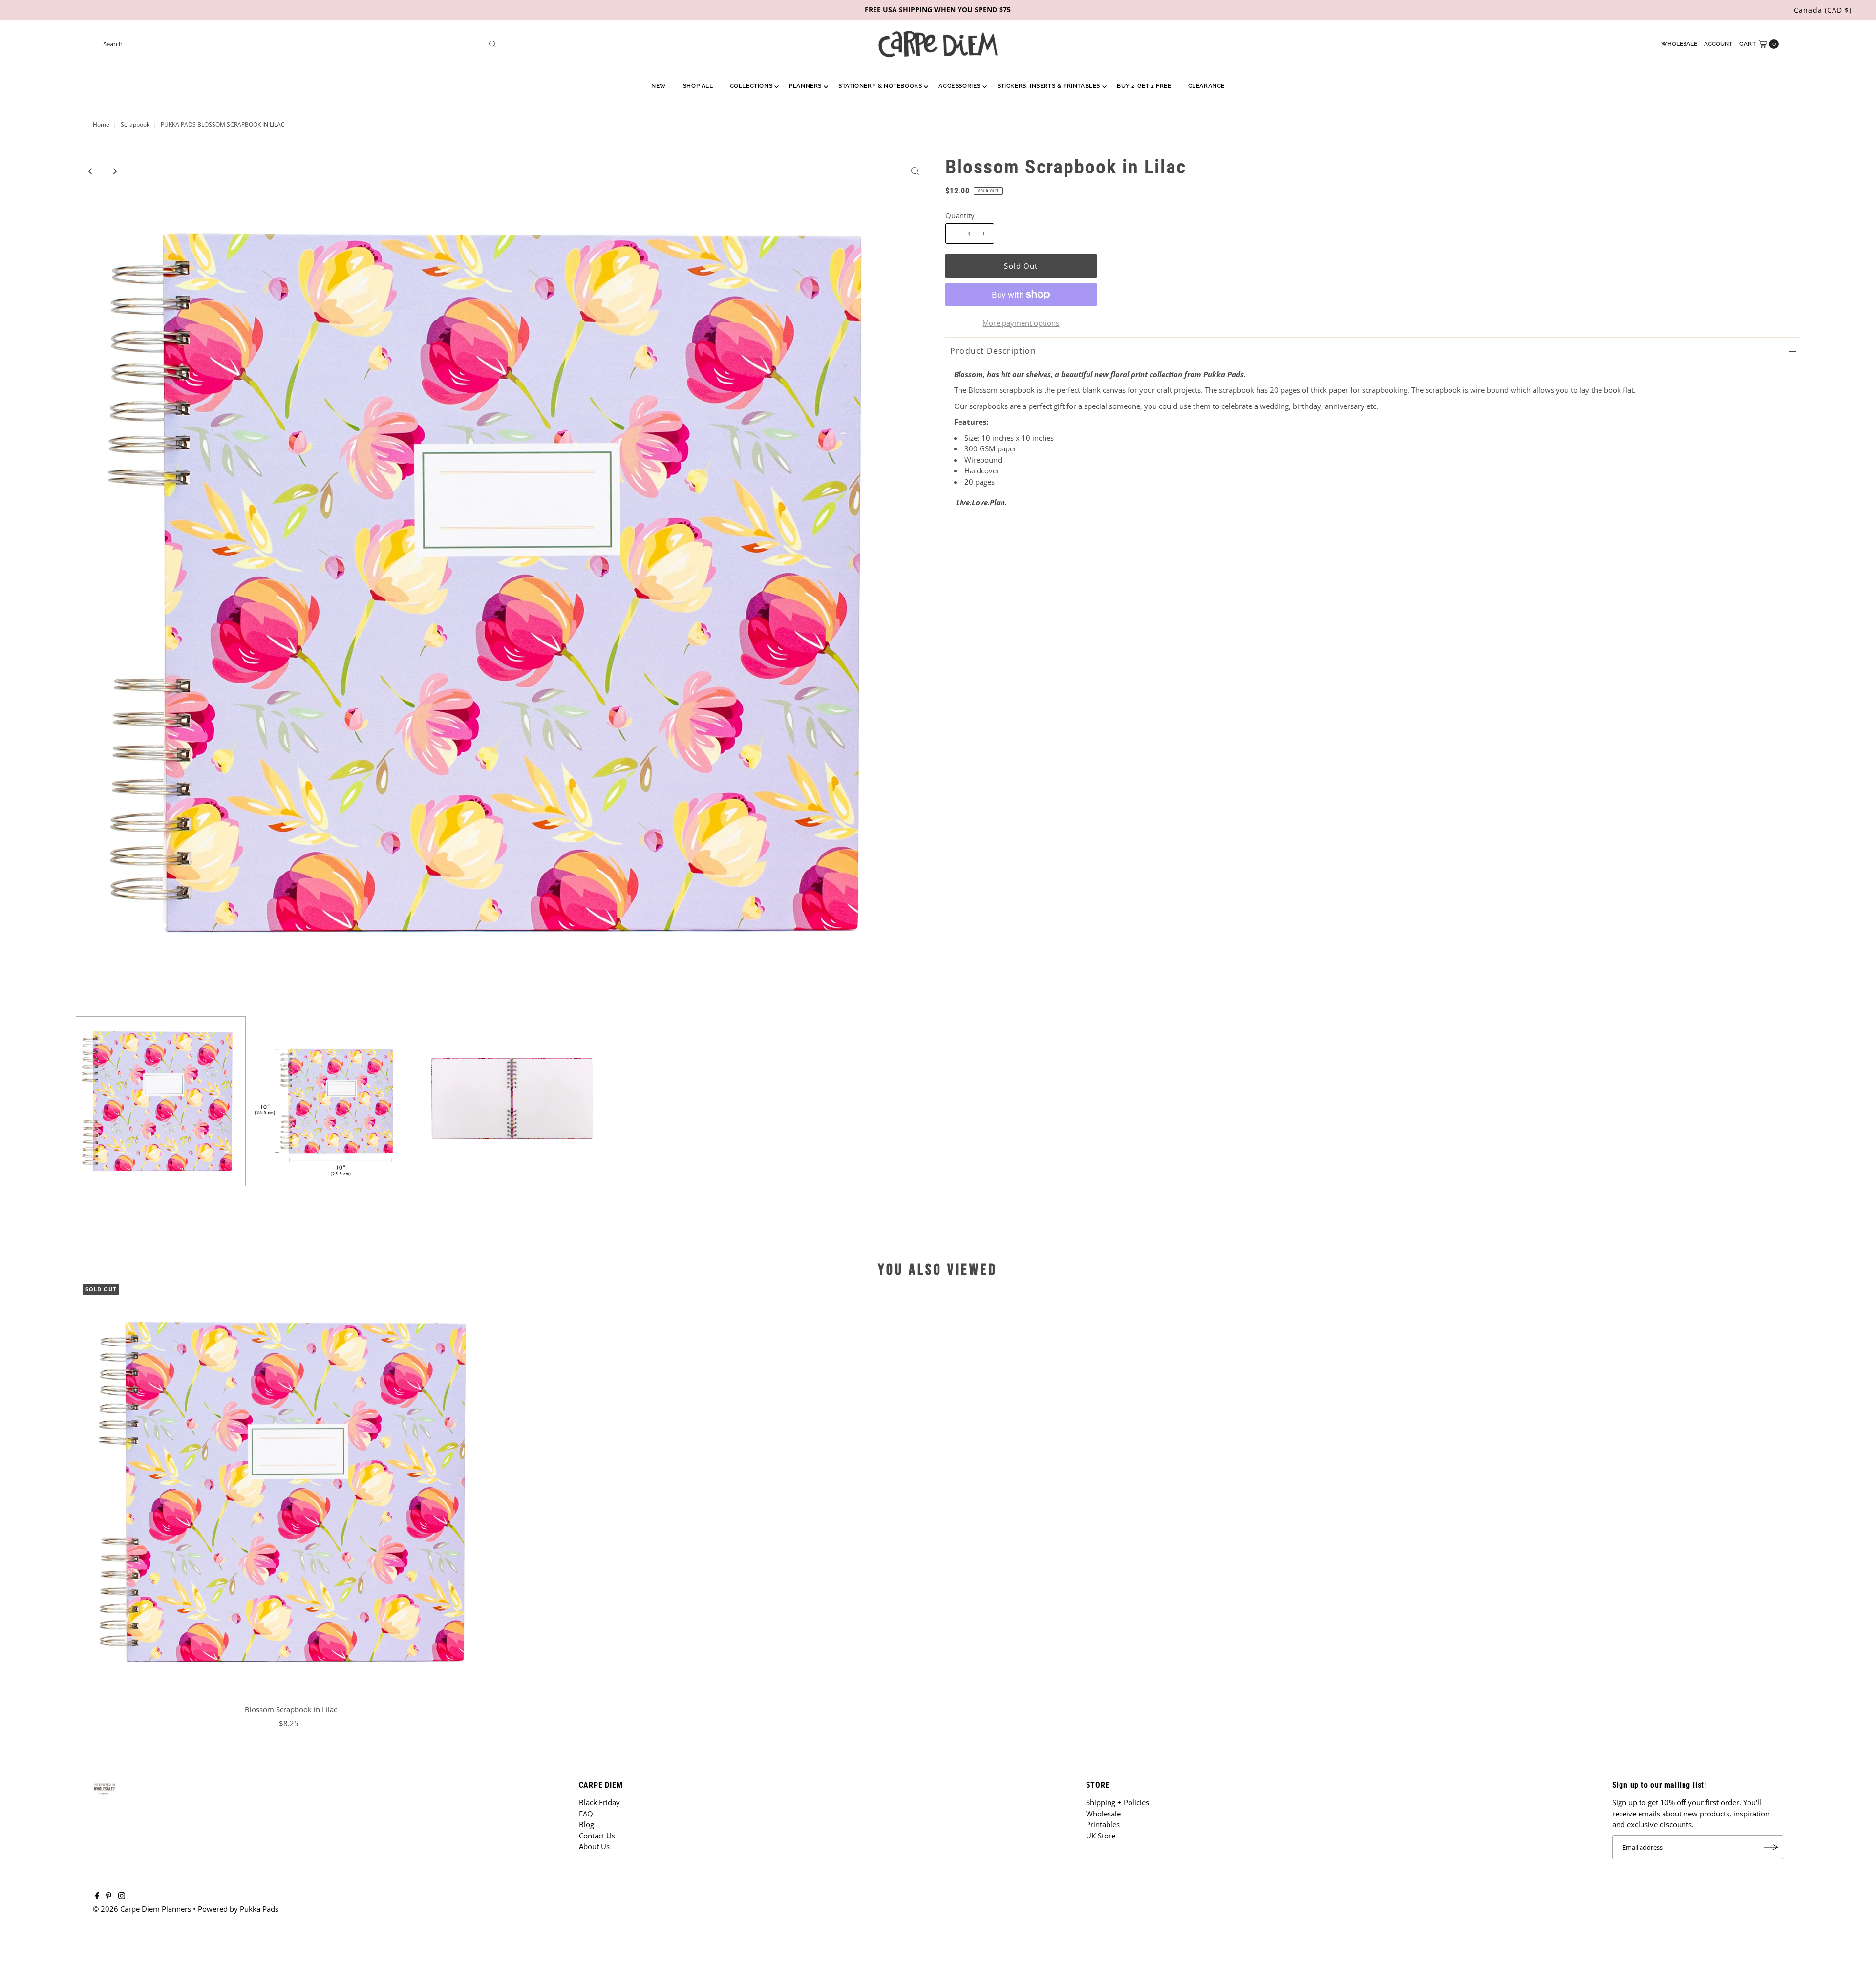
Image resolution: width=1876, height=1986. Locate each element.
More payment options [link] (1021, 323)
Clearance (1206, 86)
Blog (586, 1824)
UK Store (1101, 1836)
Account (1718, 44)
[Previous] (91, 171)
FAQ (586, 1814)
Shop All (698, 86)
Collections (751, 86)
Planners (805, 86)
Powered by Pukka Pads (238, 1909)
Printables (1103, 1824)
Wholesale (1679, 44)
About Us (594, 1846)
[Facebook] (97, 1896)
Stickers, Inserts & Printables (1049, 86)
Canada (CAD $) (1823, 10)
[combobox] (300, 44)
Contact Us (597, 1836)
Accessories (959, 86)
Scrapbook (135, 124)
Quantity (960, 215)
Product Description (993, 351)
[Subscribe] (1771, 1847)
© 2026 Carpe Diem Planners (142, 1909)
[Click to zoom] (915, 171)
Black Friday (599, 1802)
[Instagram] (122, 1896)
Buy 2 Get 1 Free (1144, 86)
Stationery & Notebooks (880, 86)
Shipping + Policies (1118, 1802)
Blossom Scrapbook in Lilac (291, 1709)
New (659, 86)
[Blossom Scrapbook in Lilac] (291, 1492)
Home (101, 124)
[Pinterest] (109, 1896)
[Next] (115, 171)
